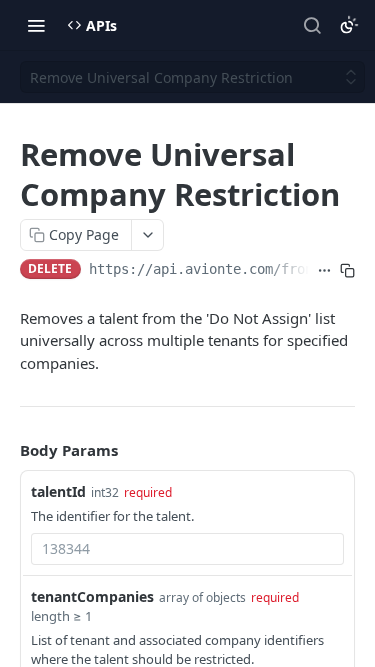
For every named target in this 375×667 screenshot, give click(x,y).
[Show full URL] (324, 271)
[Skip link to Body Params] (6, 450)
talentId (58, 491)
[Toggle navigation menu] (36, 25)
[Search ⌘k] (312, 25)
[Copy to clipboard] (347, 271)
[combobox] (187, 549)
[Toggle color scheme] (349, 25)
